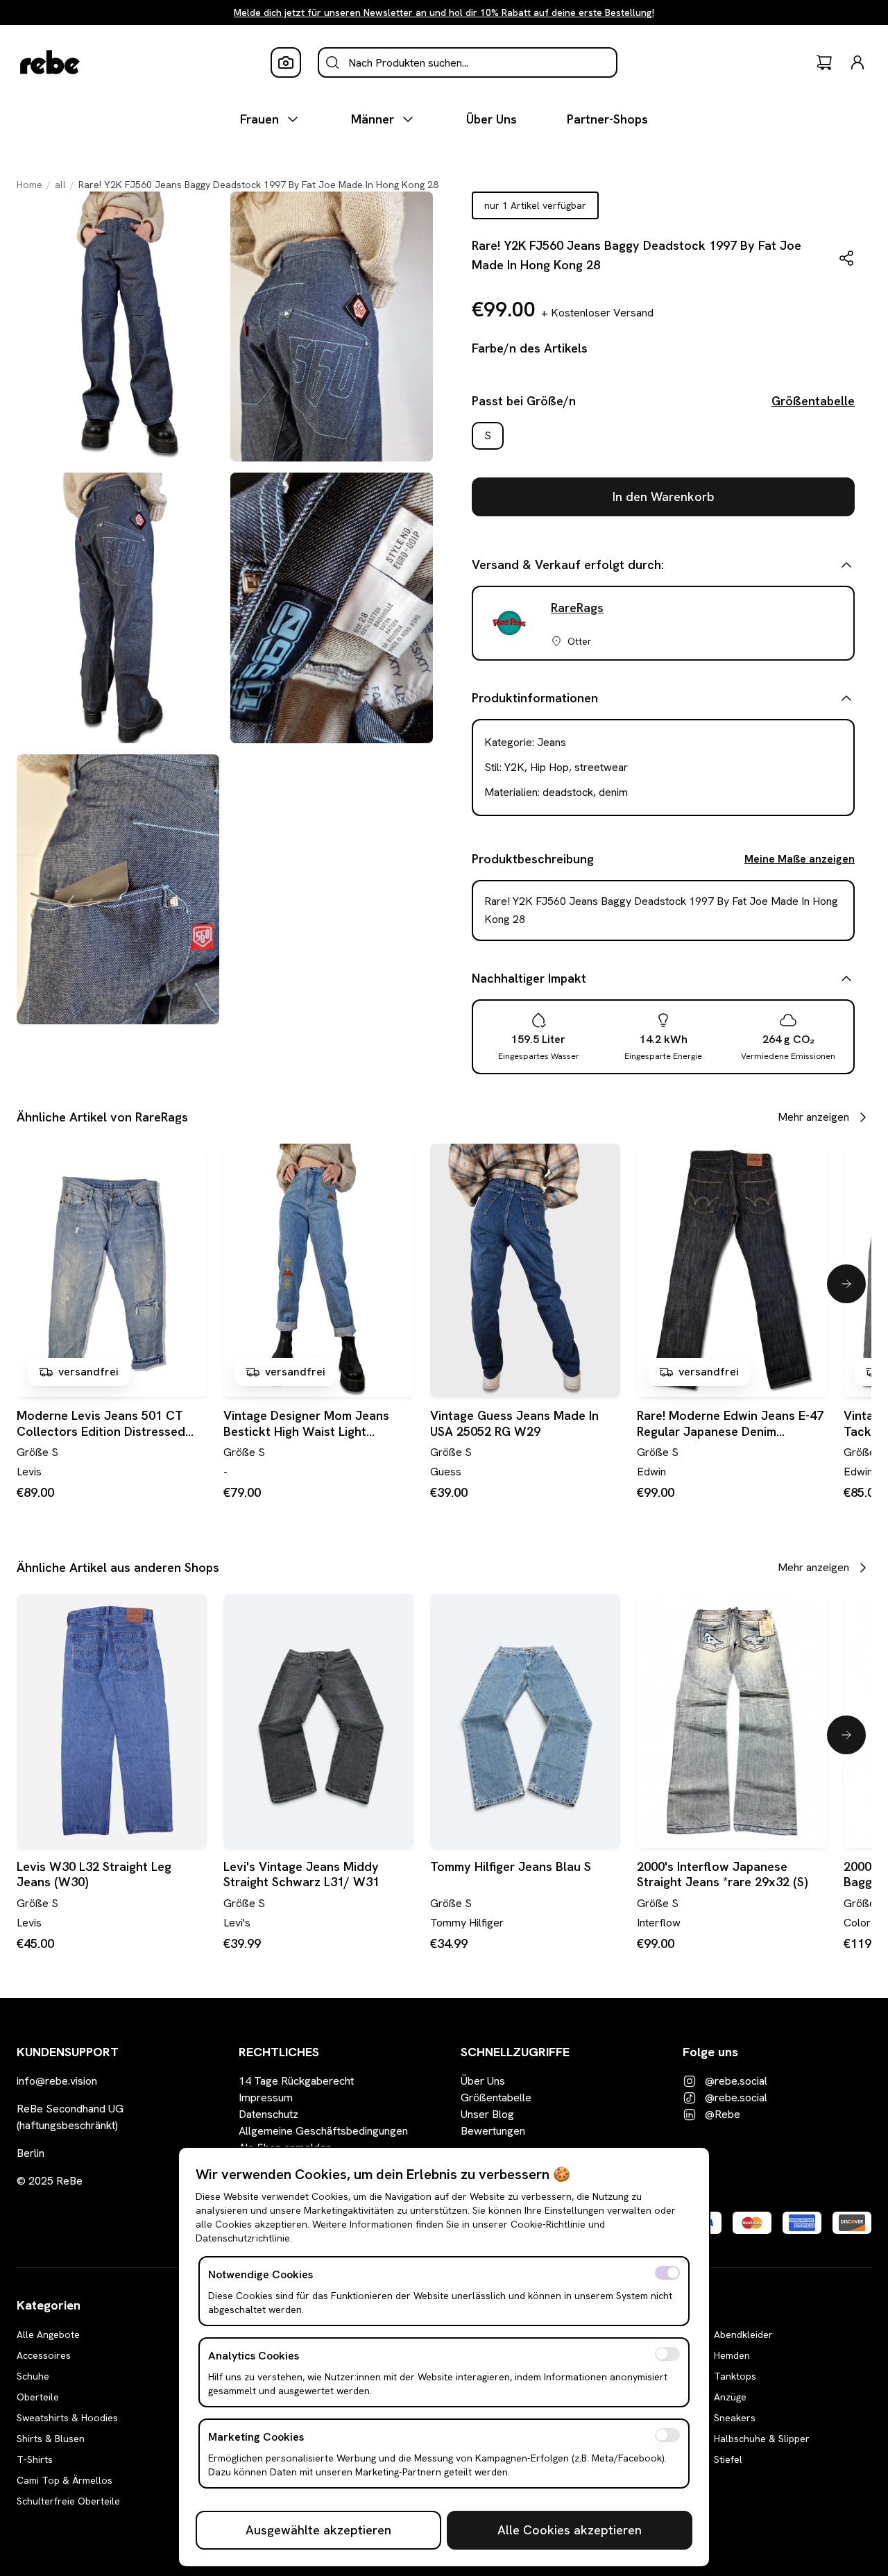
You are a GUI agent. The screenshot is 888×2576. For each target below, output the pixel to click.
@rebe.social (736, 2081)
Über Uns (492, 119)
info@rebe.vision (57, 2081)
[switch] (667, 2273)
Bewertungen (493, 2131)
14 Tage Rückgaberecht (296, 2081)
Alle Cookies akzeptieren (570, 2530)
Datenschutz (268, 2114)
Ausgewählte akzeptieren (318, 2530)
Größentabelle (813, 401)
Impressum (266, 2098)
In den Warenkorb (664, 497)
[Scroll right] (846, 1284)
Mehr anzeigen (813, 1117)
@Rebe (723, 2114)
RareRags (577, 608)
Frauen (259, 119)
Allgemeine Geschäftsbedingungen (323, 2131)
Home (29, 185)
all (60, 185)
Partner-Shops (607, 119)
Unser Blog (487, 2114)
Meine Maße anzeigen (800, 859)
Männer (373, 119)
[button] (846, 258)
